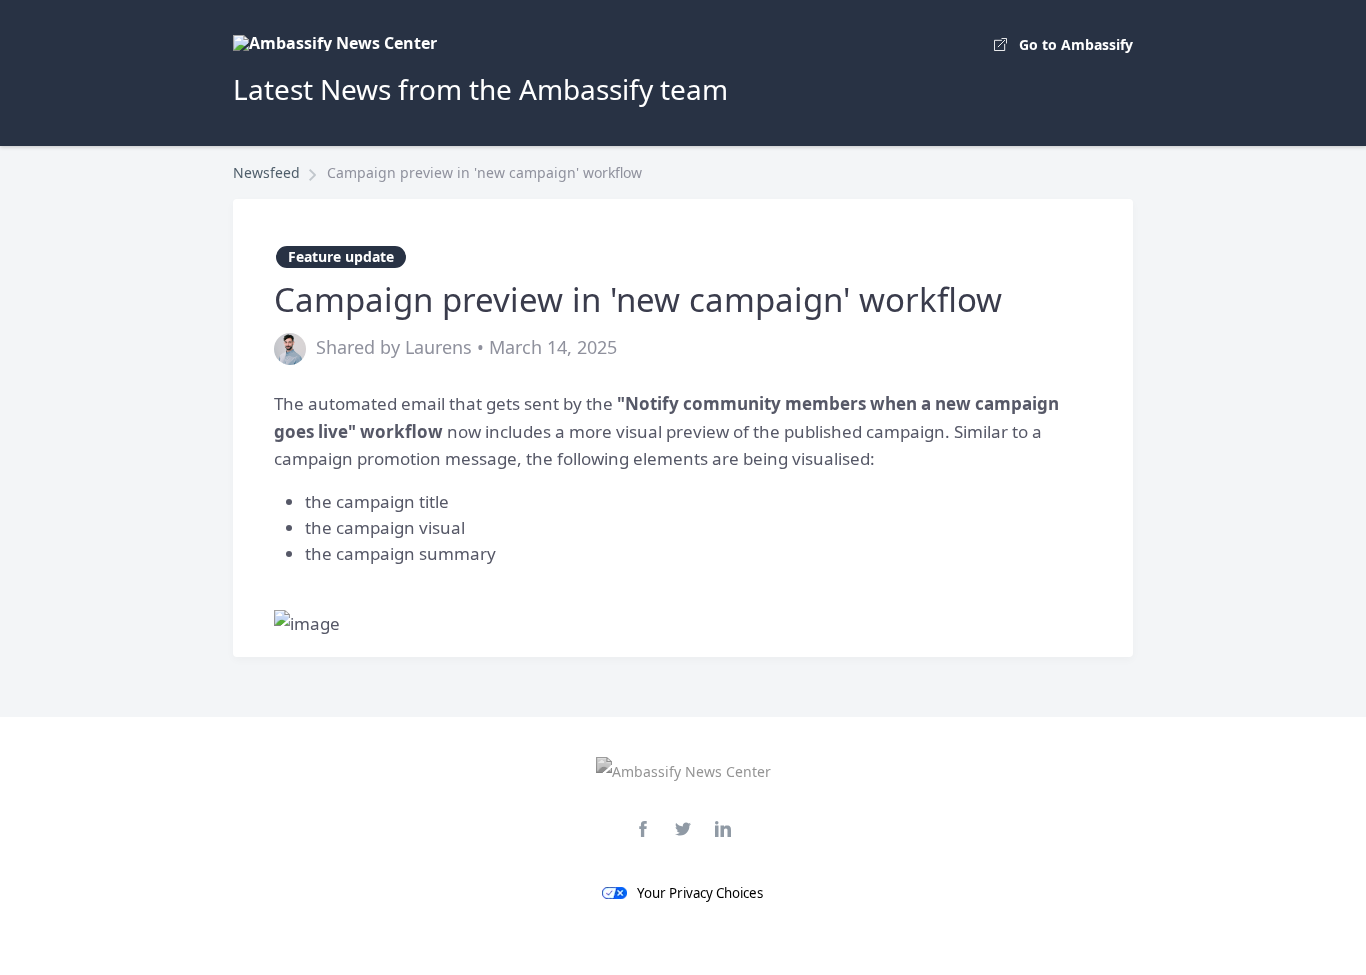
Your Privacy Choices (700, 893)
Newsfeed (266, 172)
